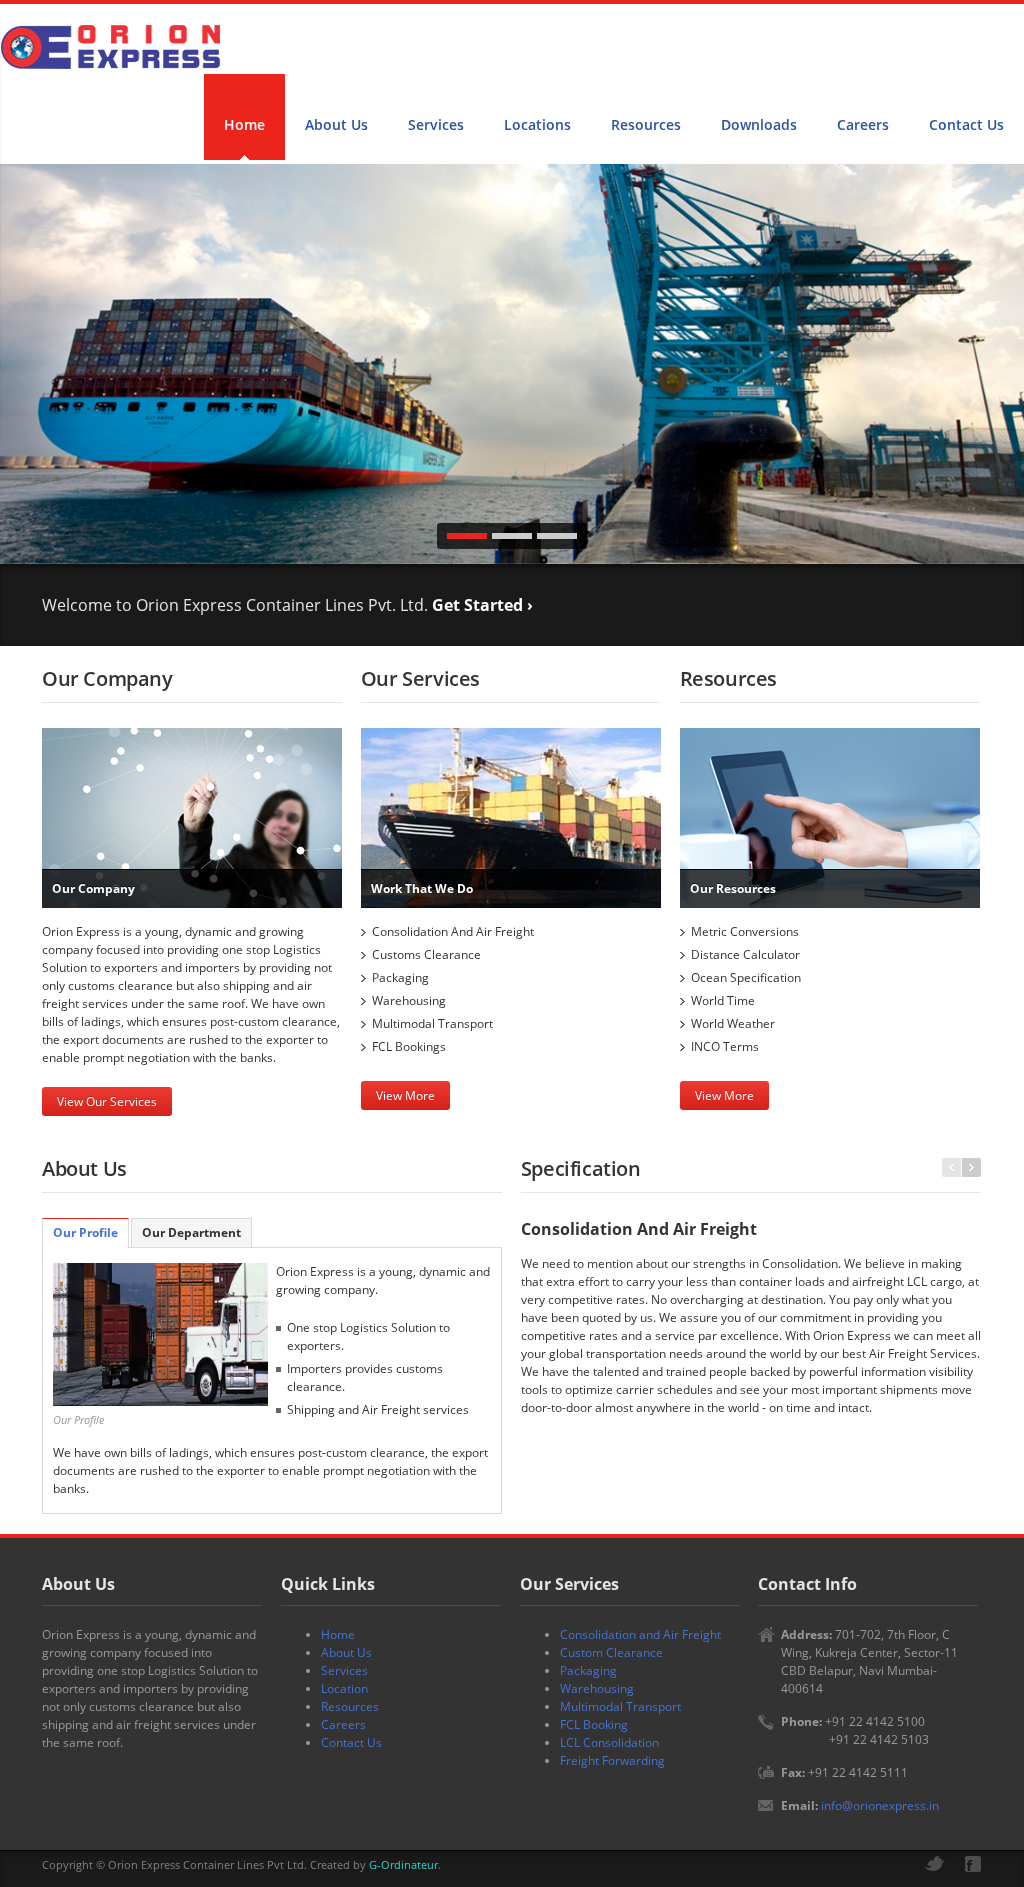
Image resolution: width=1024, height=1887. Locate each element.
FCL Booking (594, 1724)
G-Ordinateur (403, 1864)
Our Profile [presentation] (85, 1232)
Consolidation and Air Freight (640, 1634)
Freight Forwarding (612, 1760)
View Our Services (107, 1101)
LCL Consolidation (609, 1742)
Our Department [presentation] (191, 1232)
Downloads (759, 124)
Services (436, 124)
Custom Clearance (611, 1652)
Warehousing (597, 1688)
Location (344, 1688)
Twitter (935, 1863)
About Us (336, 124)
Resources (646, 124)
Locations (537, 124)
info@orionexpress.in (880, 1805)
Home (244, 124)
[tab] (85, 1233)
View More (405, 1095)
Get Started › (482, 605)
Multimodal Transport (620, 1706)
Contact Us (966, 124)
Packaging (588, 1670)
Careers (863, 124)
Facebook (973, 1864)
